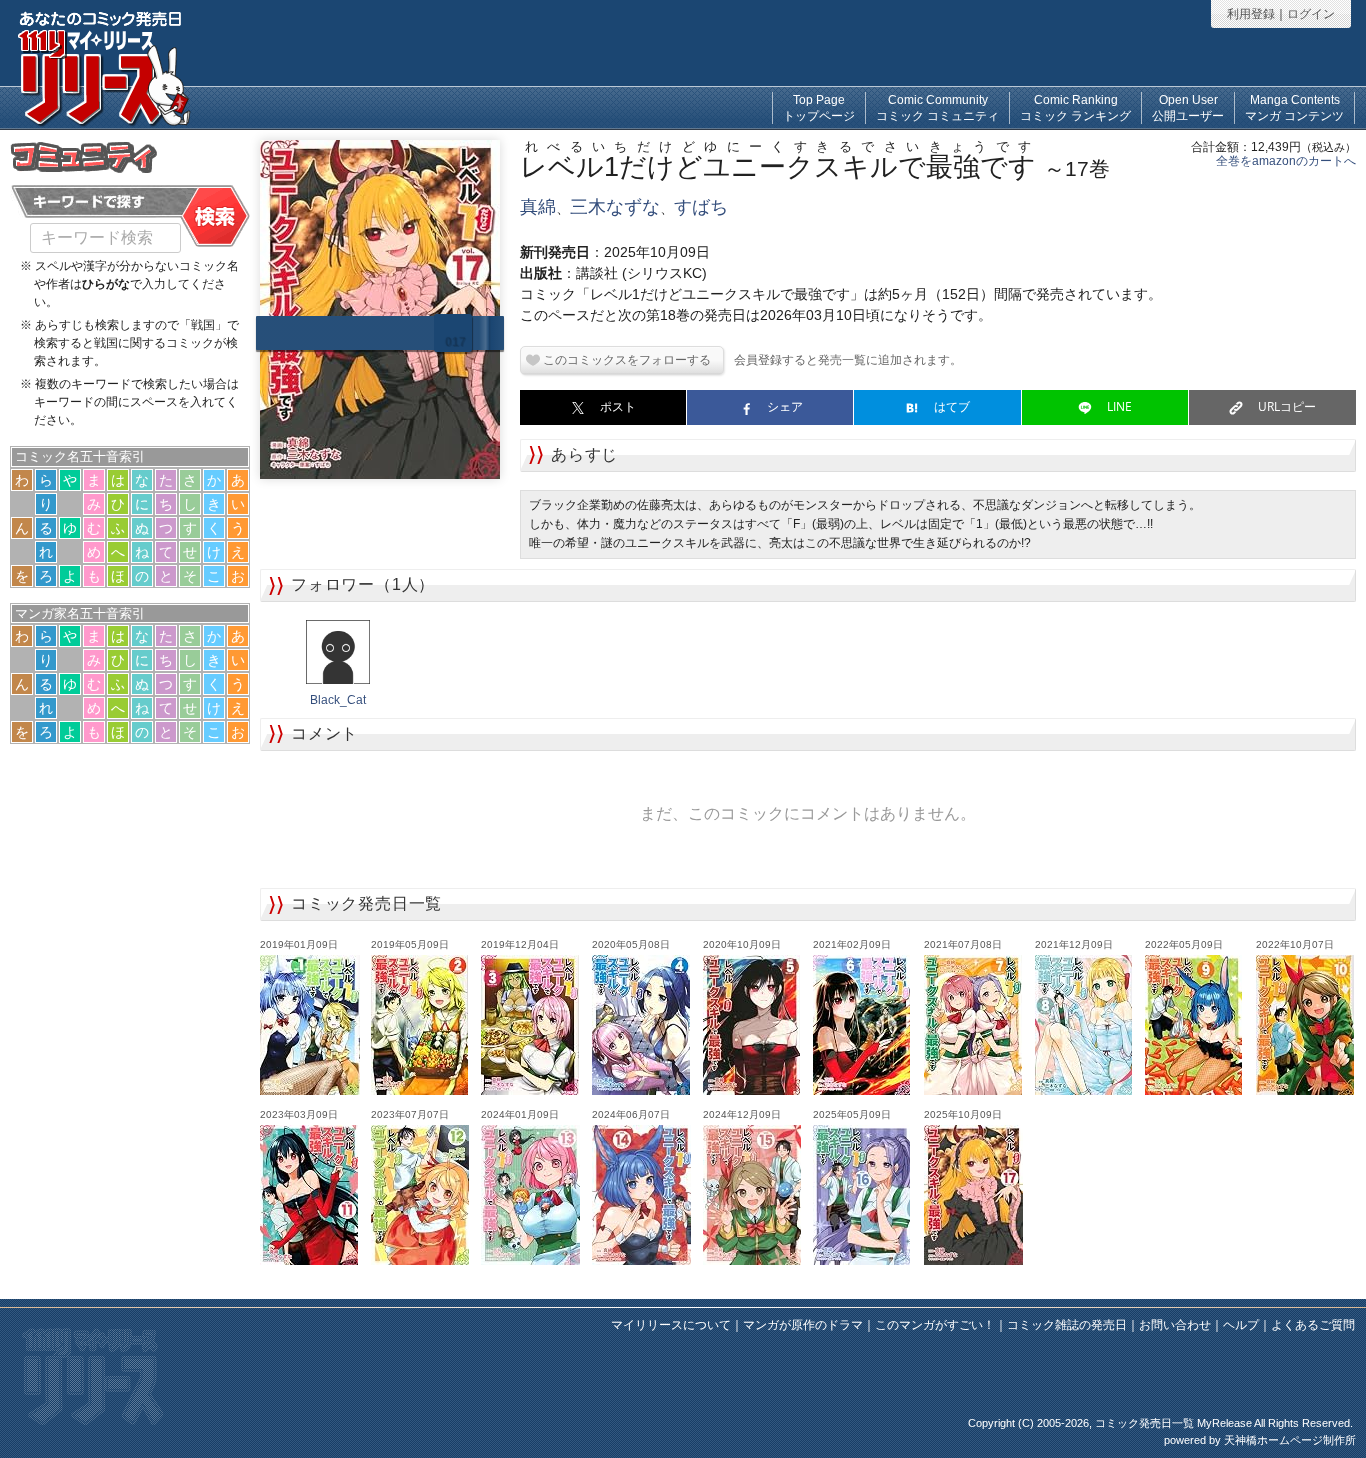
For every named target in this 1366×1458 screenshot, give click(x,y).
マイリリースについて (671, 1325)
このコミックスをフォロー (615, 360)
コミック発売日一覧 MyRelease (1173, 1423)
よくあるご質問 (1313, 1325)
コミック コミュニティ (937, 108)
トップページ (819, 108)
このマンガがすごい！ (935, 1325)
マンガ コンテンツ (1294, 108)
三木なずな (615, 207)
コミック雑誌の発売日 (1067, 1325)
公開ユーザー (1188, 108)
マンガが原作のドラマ (803, 1325)
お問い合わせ (1175, 1325)
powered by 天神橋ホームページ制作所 (1260, 1440)
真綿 (538, 207)
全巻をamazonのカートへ (1286, 161)
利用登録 (1251, 14)
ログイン (1311, 14)
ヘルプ (1241, 1325)
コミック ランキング (1075, 108)
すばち (701, 207)
